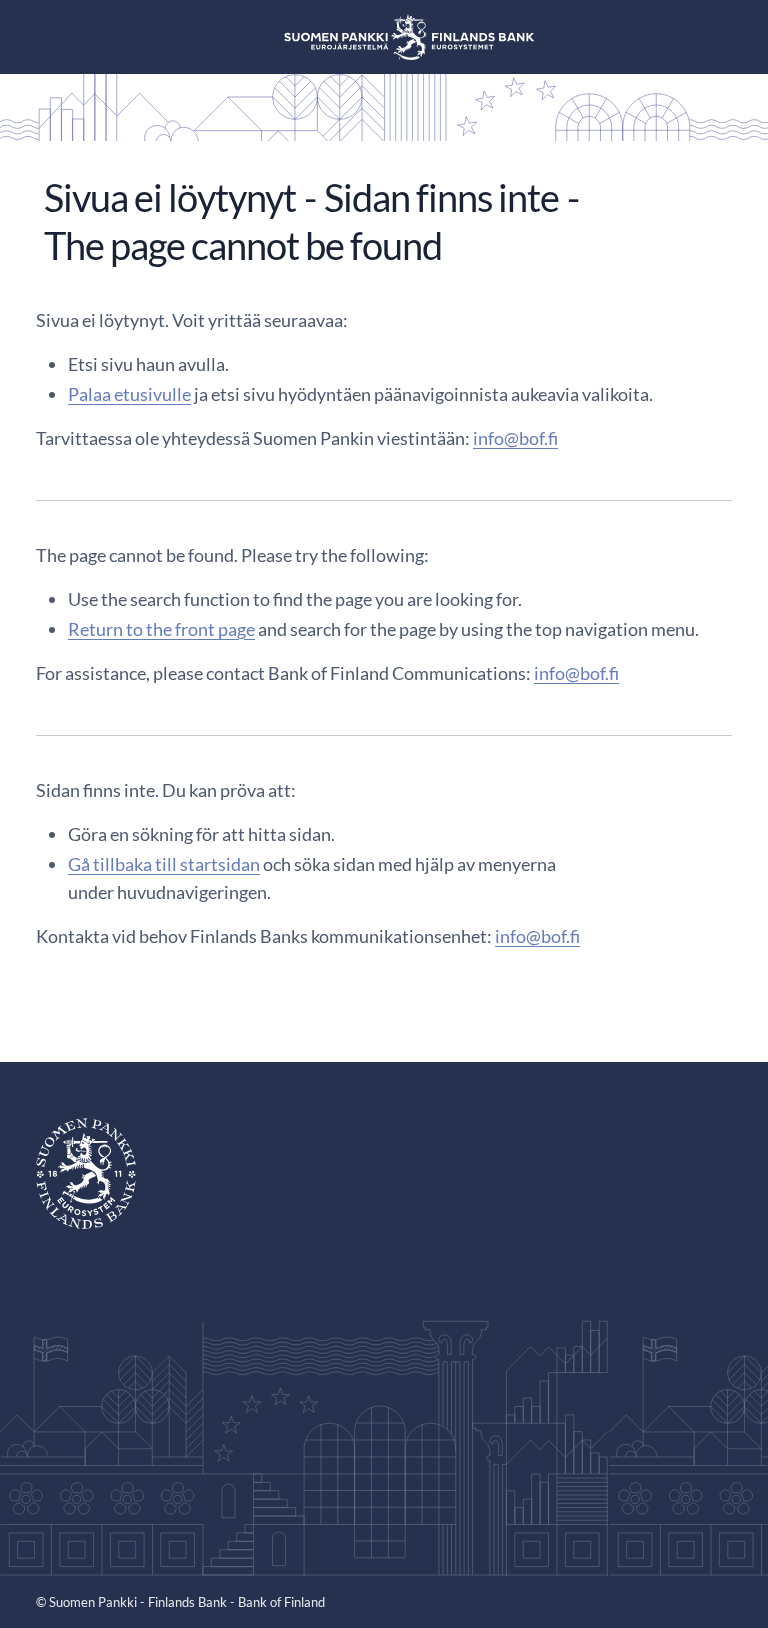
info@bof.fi (515, 438)
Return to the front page (161, 629)
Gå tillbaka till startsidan (164, 864)
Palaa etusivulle (129, 394)
